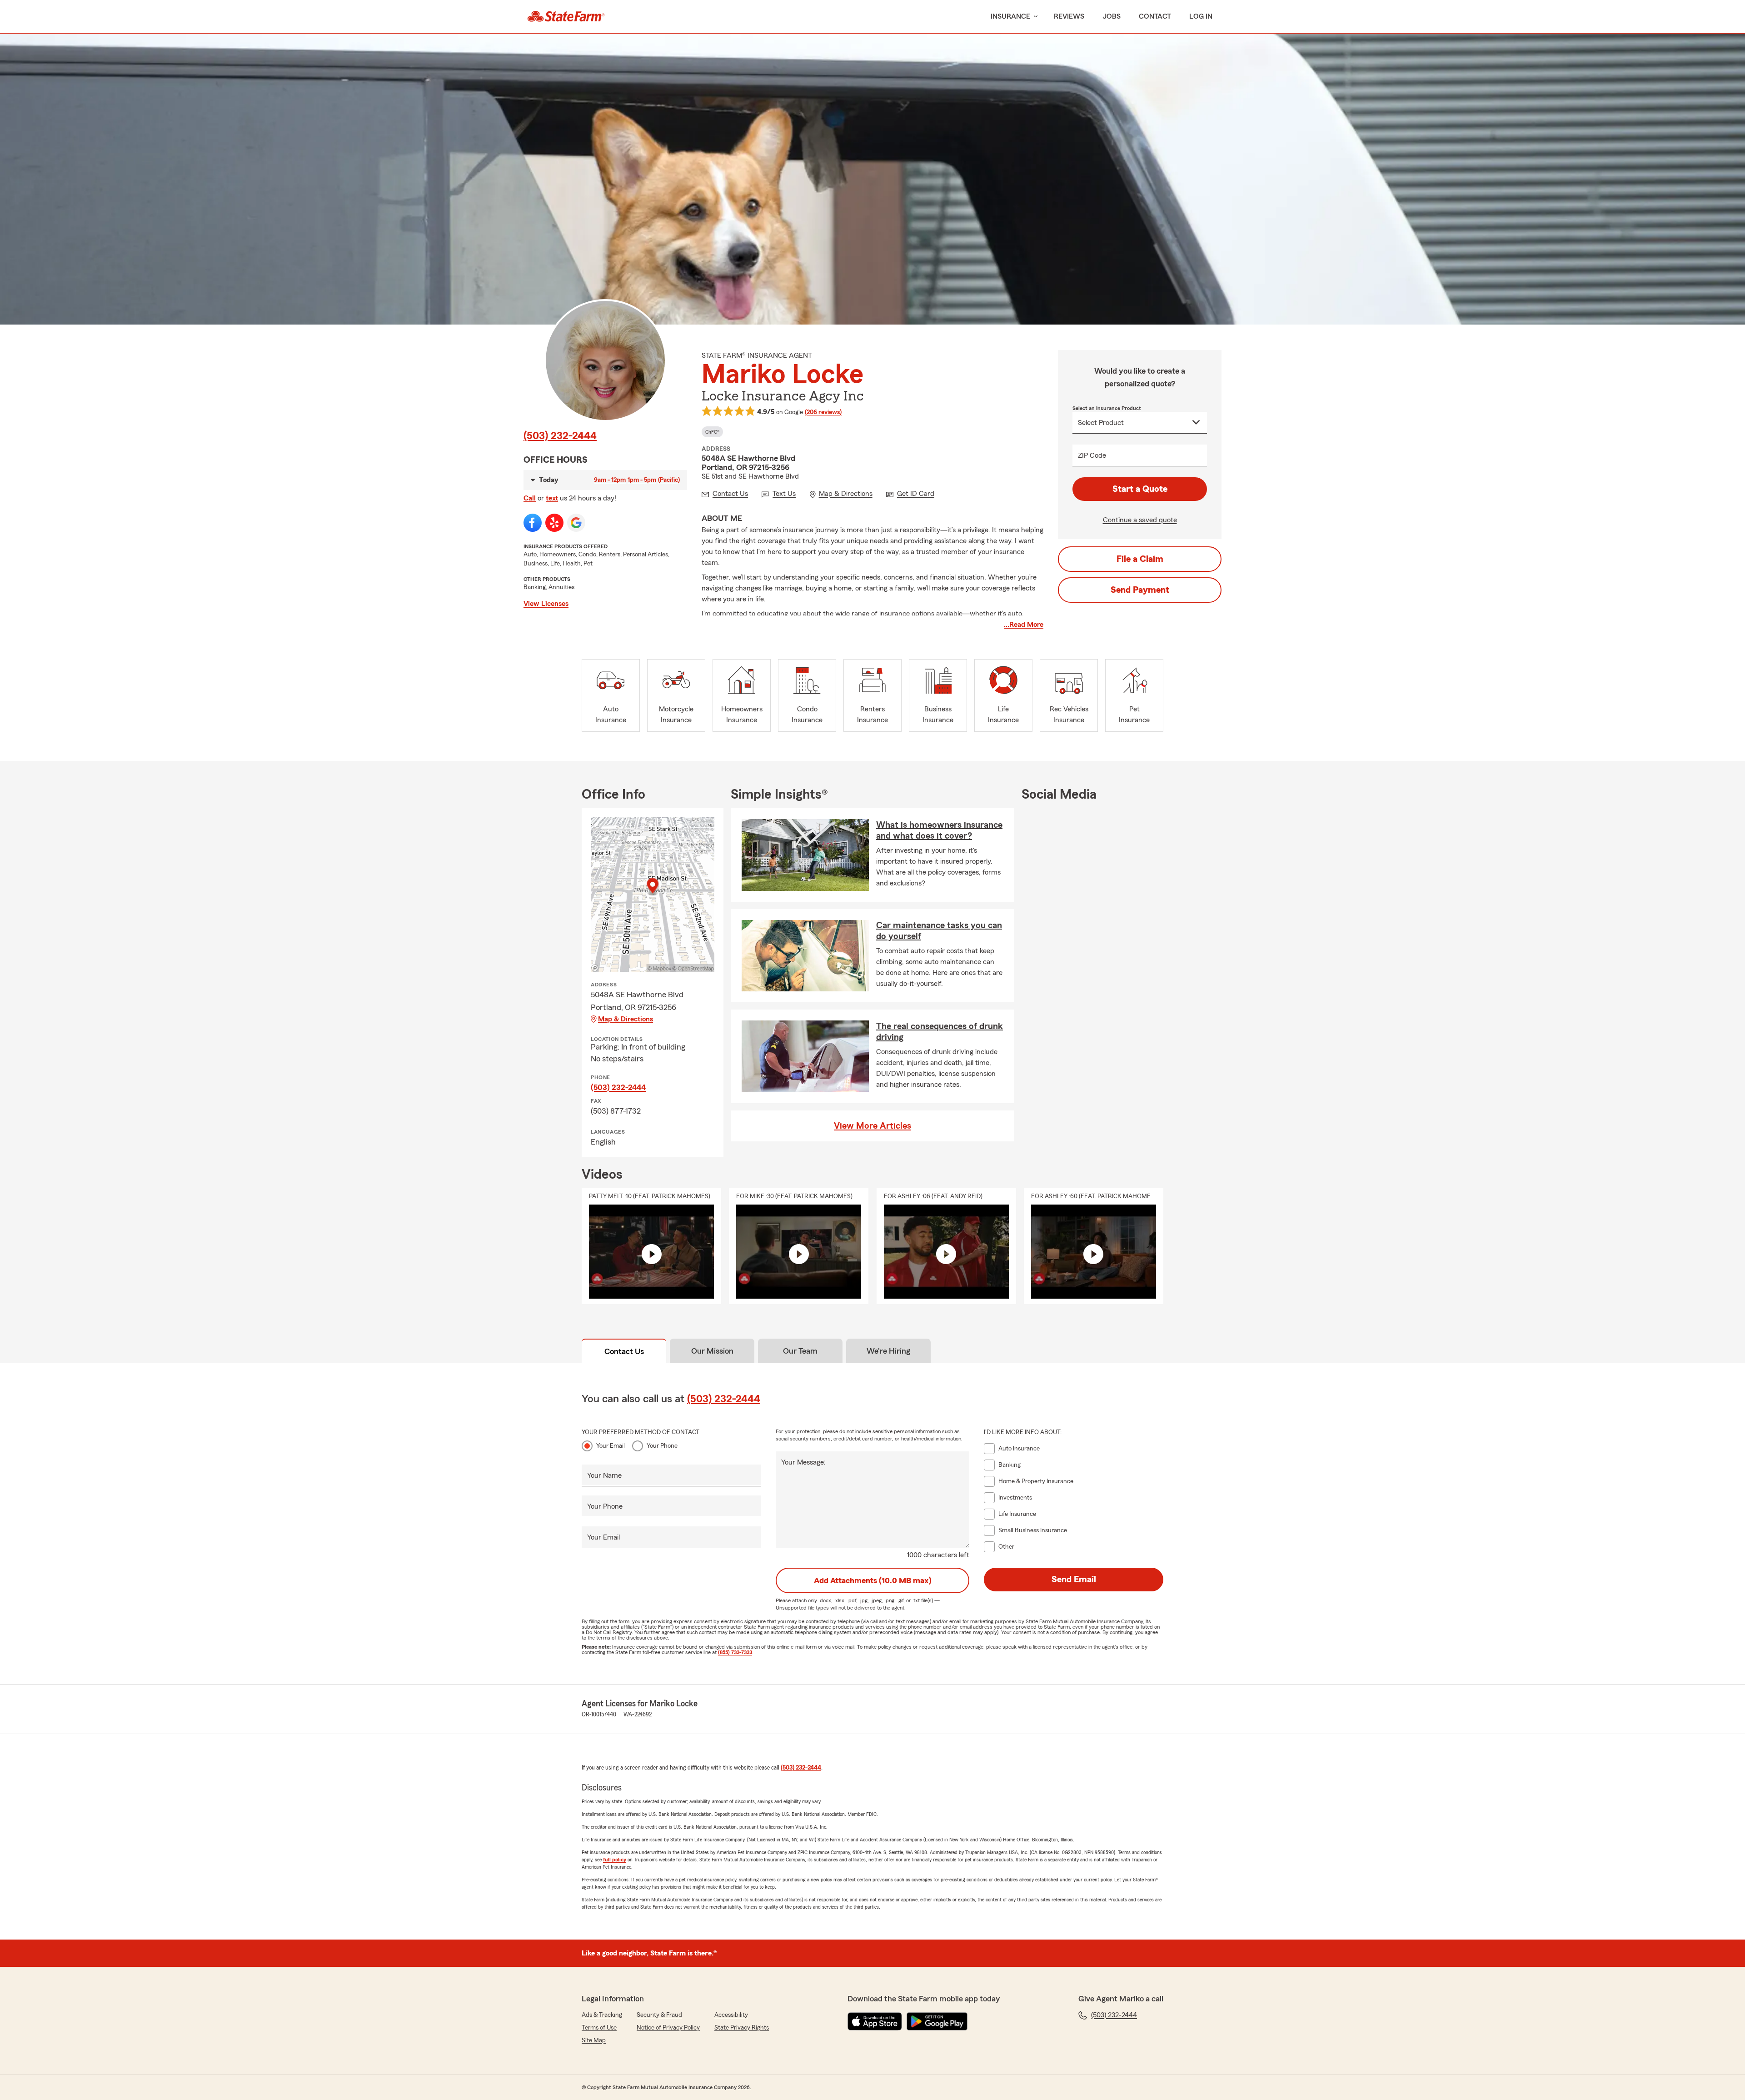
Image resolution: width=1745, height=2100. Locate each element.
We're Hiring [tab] (888, 1351)
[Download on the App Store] (875, 2021)
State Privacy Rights (742, 2028)
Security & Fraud (659, 2015)
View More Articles (872, 1126)
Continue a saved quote (1140, 520)
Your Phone (662, 1446)
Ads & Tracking (602, 2015)
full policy (615, 1860)
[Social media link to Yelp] (554, 523)
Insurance (1010, 16)
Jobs (1112, 16)
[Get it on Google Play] (937, 2021)
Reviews (1069, 16)
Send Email (1074, 1580)
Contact (1155, 16)
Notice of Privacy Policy (668, 2028)
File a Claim (1140, 559)
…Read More (1024, 625)
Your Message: (803, 1462)
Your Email (611, 1446)
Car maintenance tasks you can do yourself (939, 931)
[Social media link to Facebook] (533, 523)
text (552, 498)
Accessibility (731, 2015)
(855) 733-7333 (735, 1652)
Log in (1201, 16)
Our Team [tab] (800, 1351)
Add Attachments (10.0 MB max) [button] (873, 1580)
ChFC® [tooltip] (712, 432)
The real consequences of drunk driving (940, 1032)
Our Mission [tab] (712, 1351)
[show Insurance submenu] (1034, 17)
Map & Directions (626, 1019)
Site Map (594, 2040)
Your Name (604, 1475)
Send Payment (1140, 590)
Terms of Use (599, 2028)
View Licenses (546, 604)
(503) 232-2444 (560, 436)
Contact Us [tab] (624, 1351)
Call (530, 498)
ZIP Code (1092, 455)
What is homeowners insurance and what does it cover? (939, 830)
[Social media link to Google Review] (576, 523)
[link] (566, 16)
